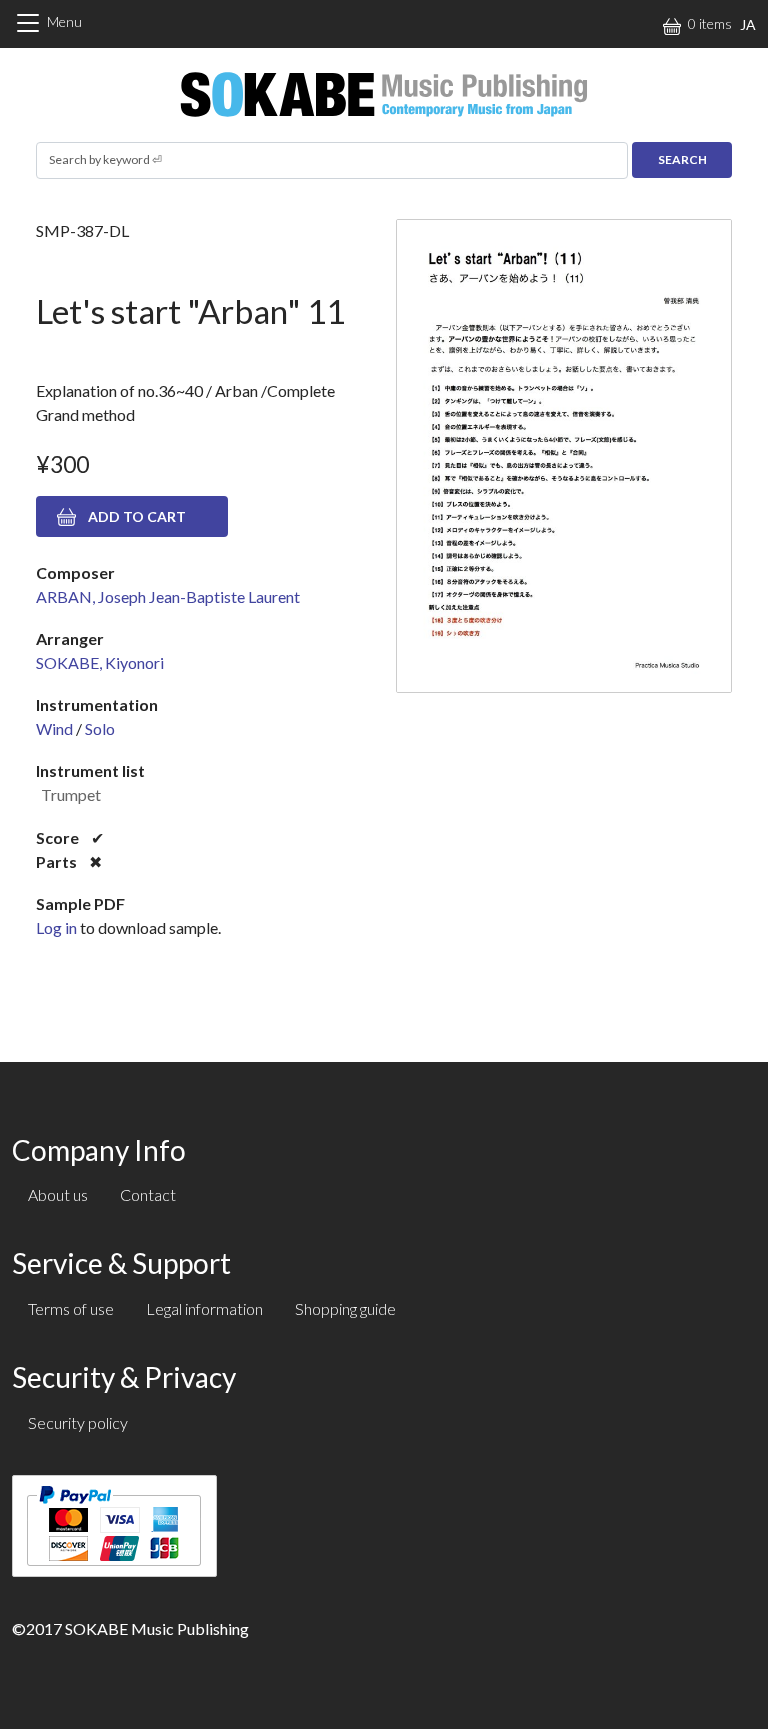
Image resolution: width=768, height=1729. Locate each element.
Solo (100, 728)
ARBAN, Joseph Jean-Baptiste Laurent (168, 596)
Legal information (204, 1308)
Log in (56, 927)
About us (58, 1194)
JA (748, 24)
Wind (54, 728)
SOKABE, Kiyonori (100, 662)
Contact (148, 1194)
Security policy (78, 1422)
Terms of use (71, 1308)
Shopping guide (345, 1308)
